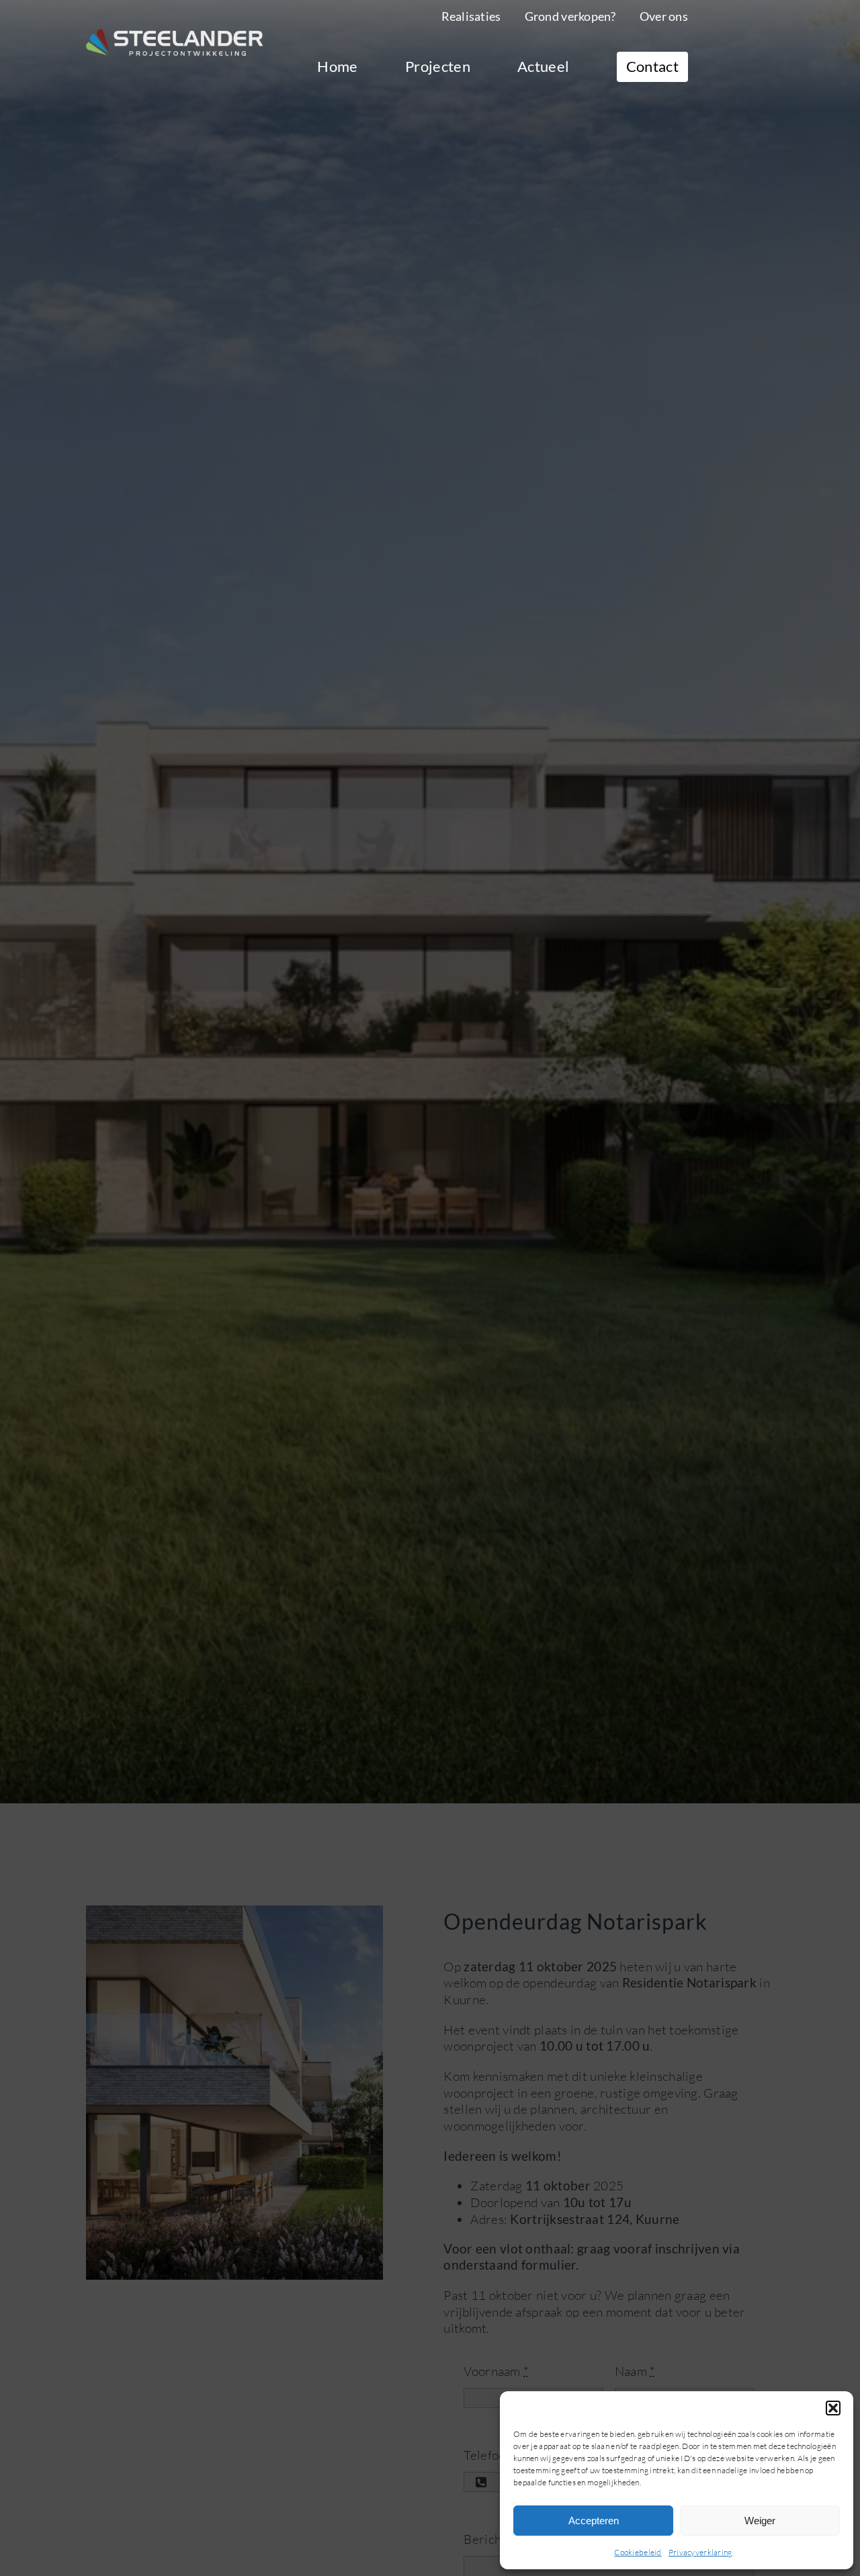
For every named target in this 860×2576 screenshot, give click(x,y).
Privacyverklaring (700, 2552)
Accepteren (594, 2521)
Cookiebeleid (638, 2552)
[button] (833, 2408)
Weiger (760, 2521)
